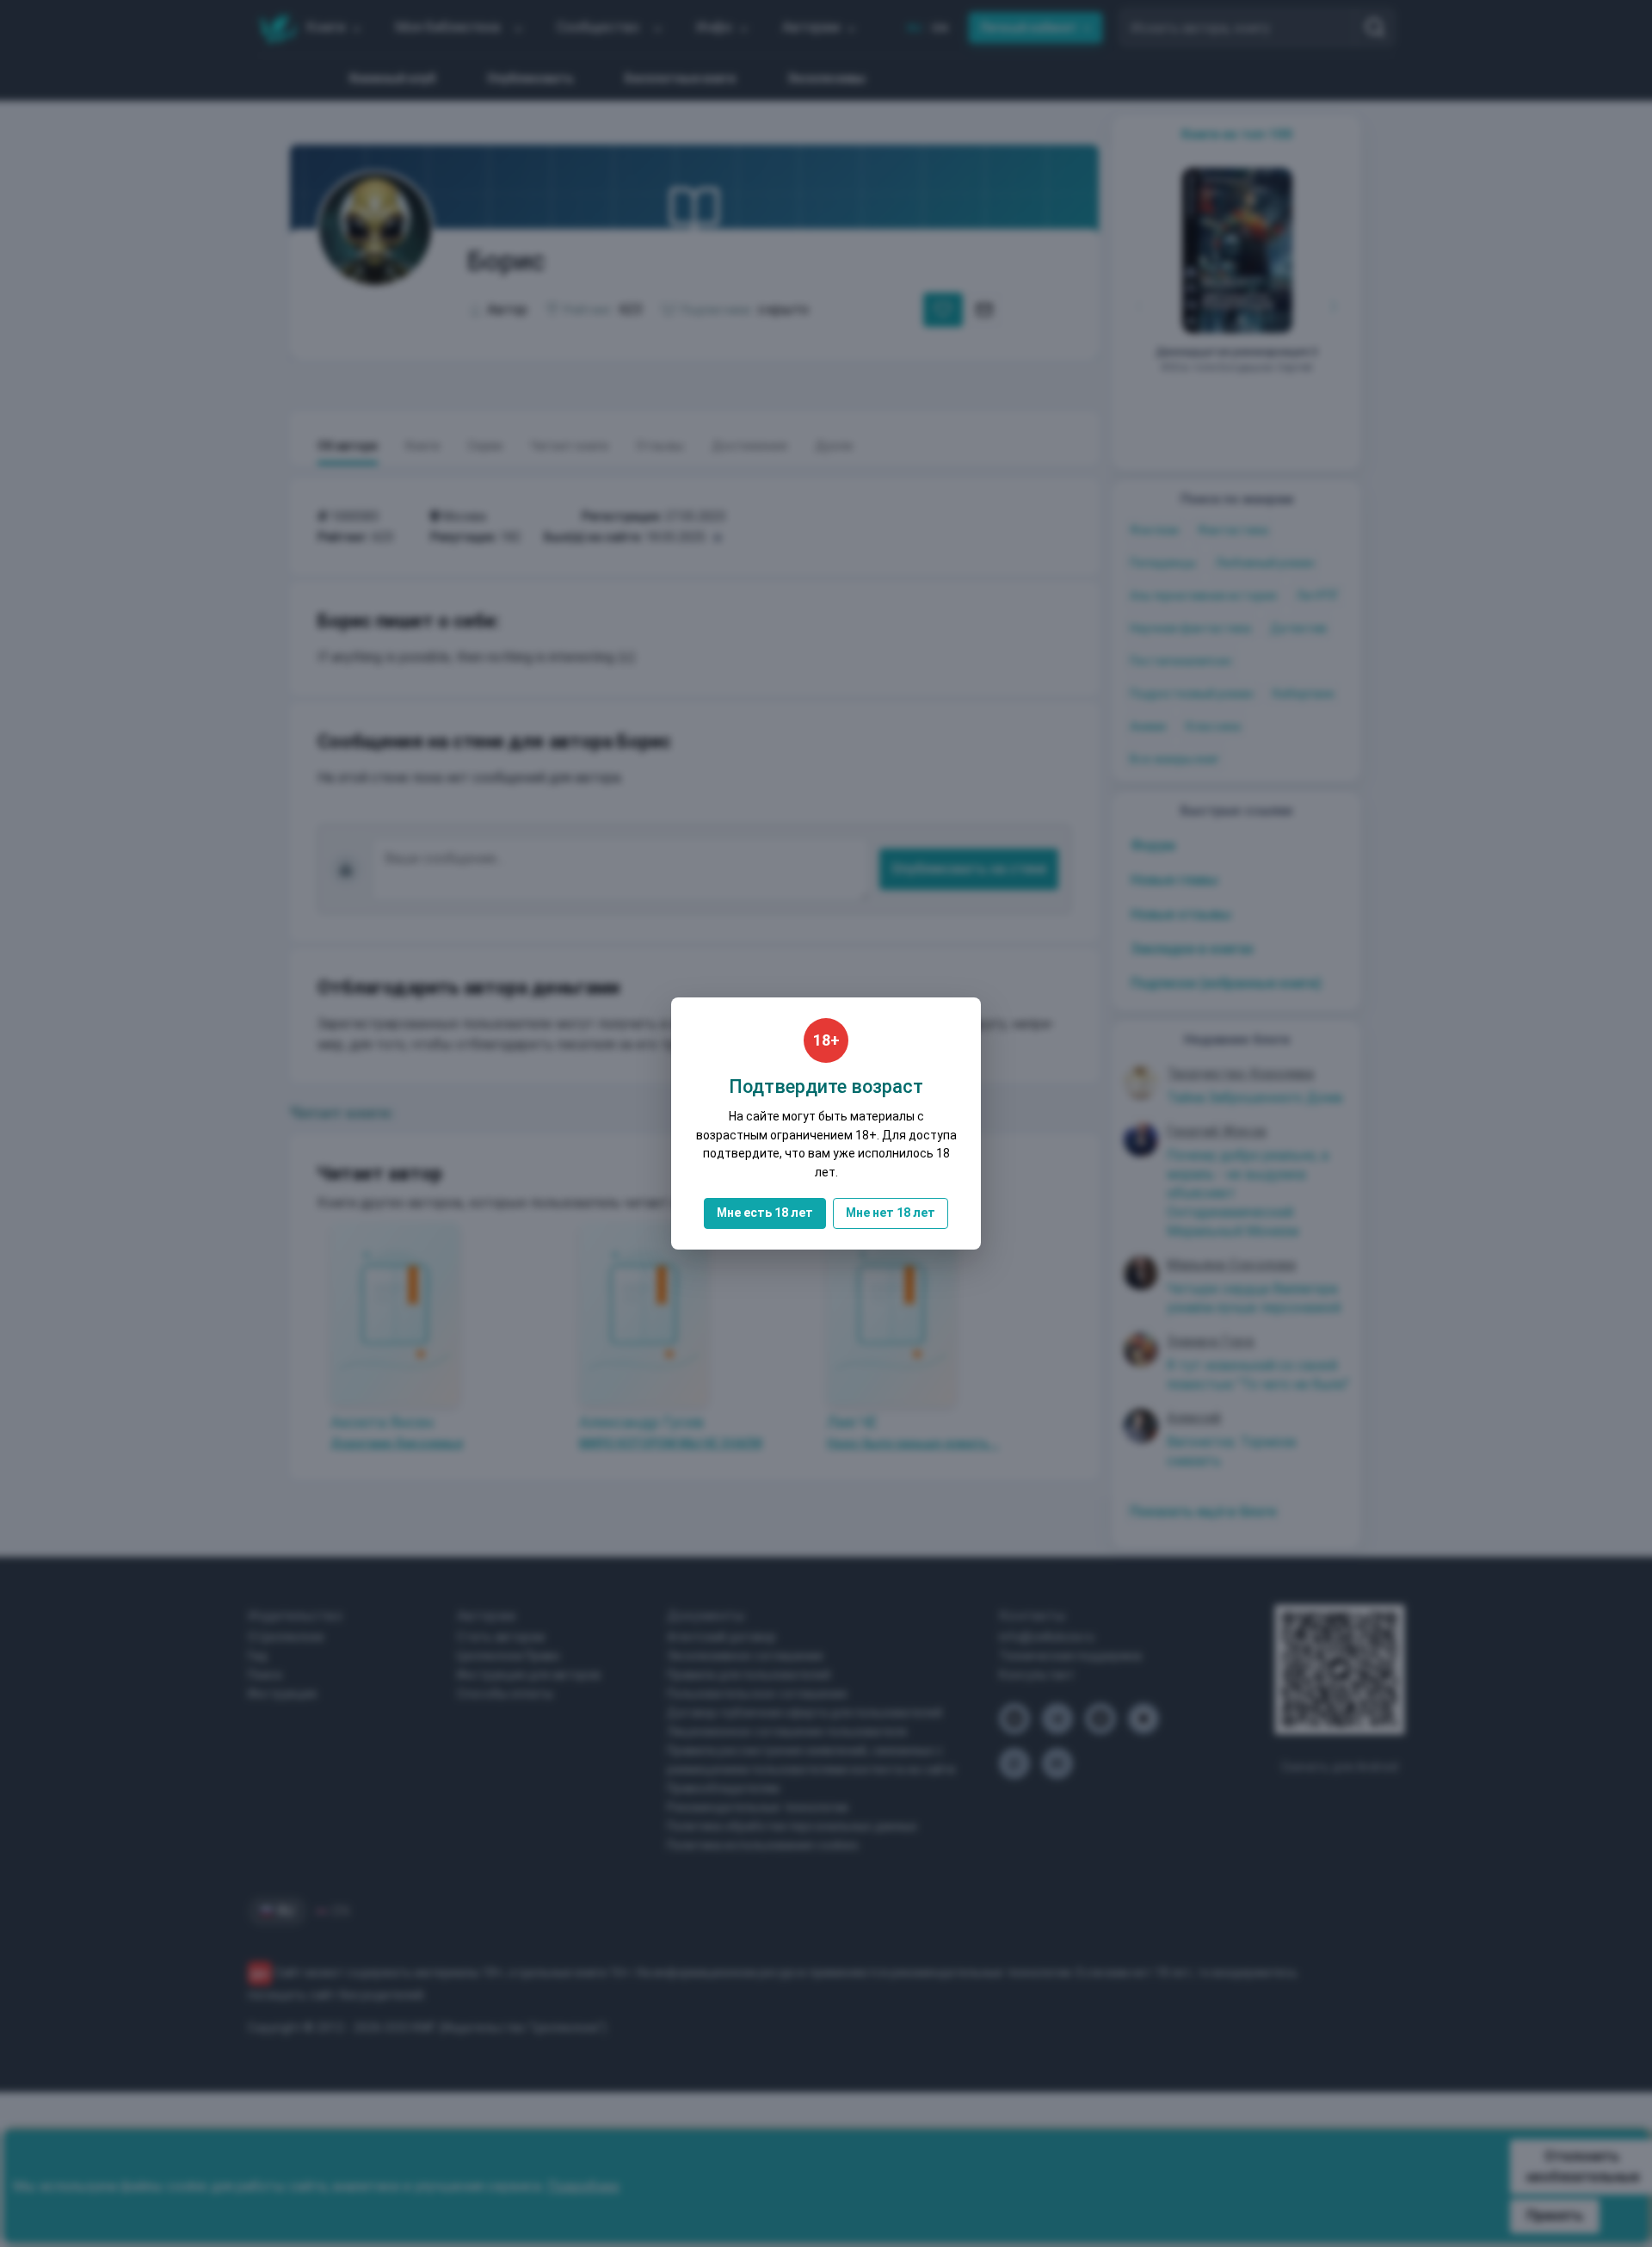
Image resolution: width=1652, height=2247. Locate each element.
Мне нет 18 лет (891, 1213)
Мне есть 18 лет (765, 1213)
